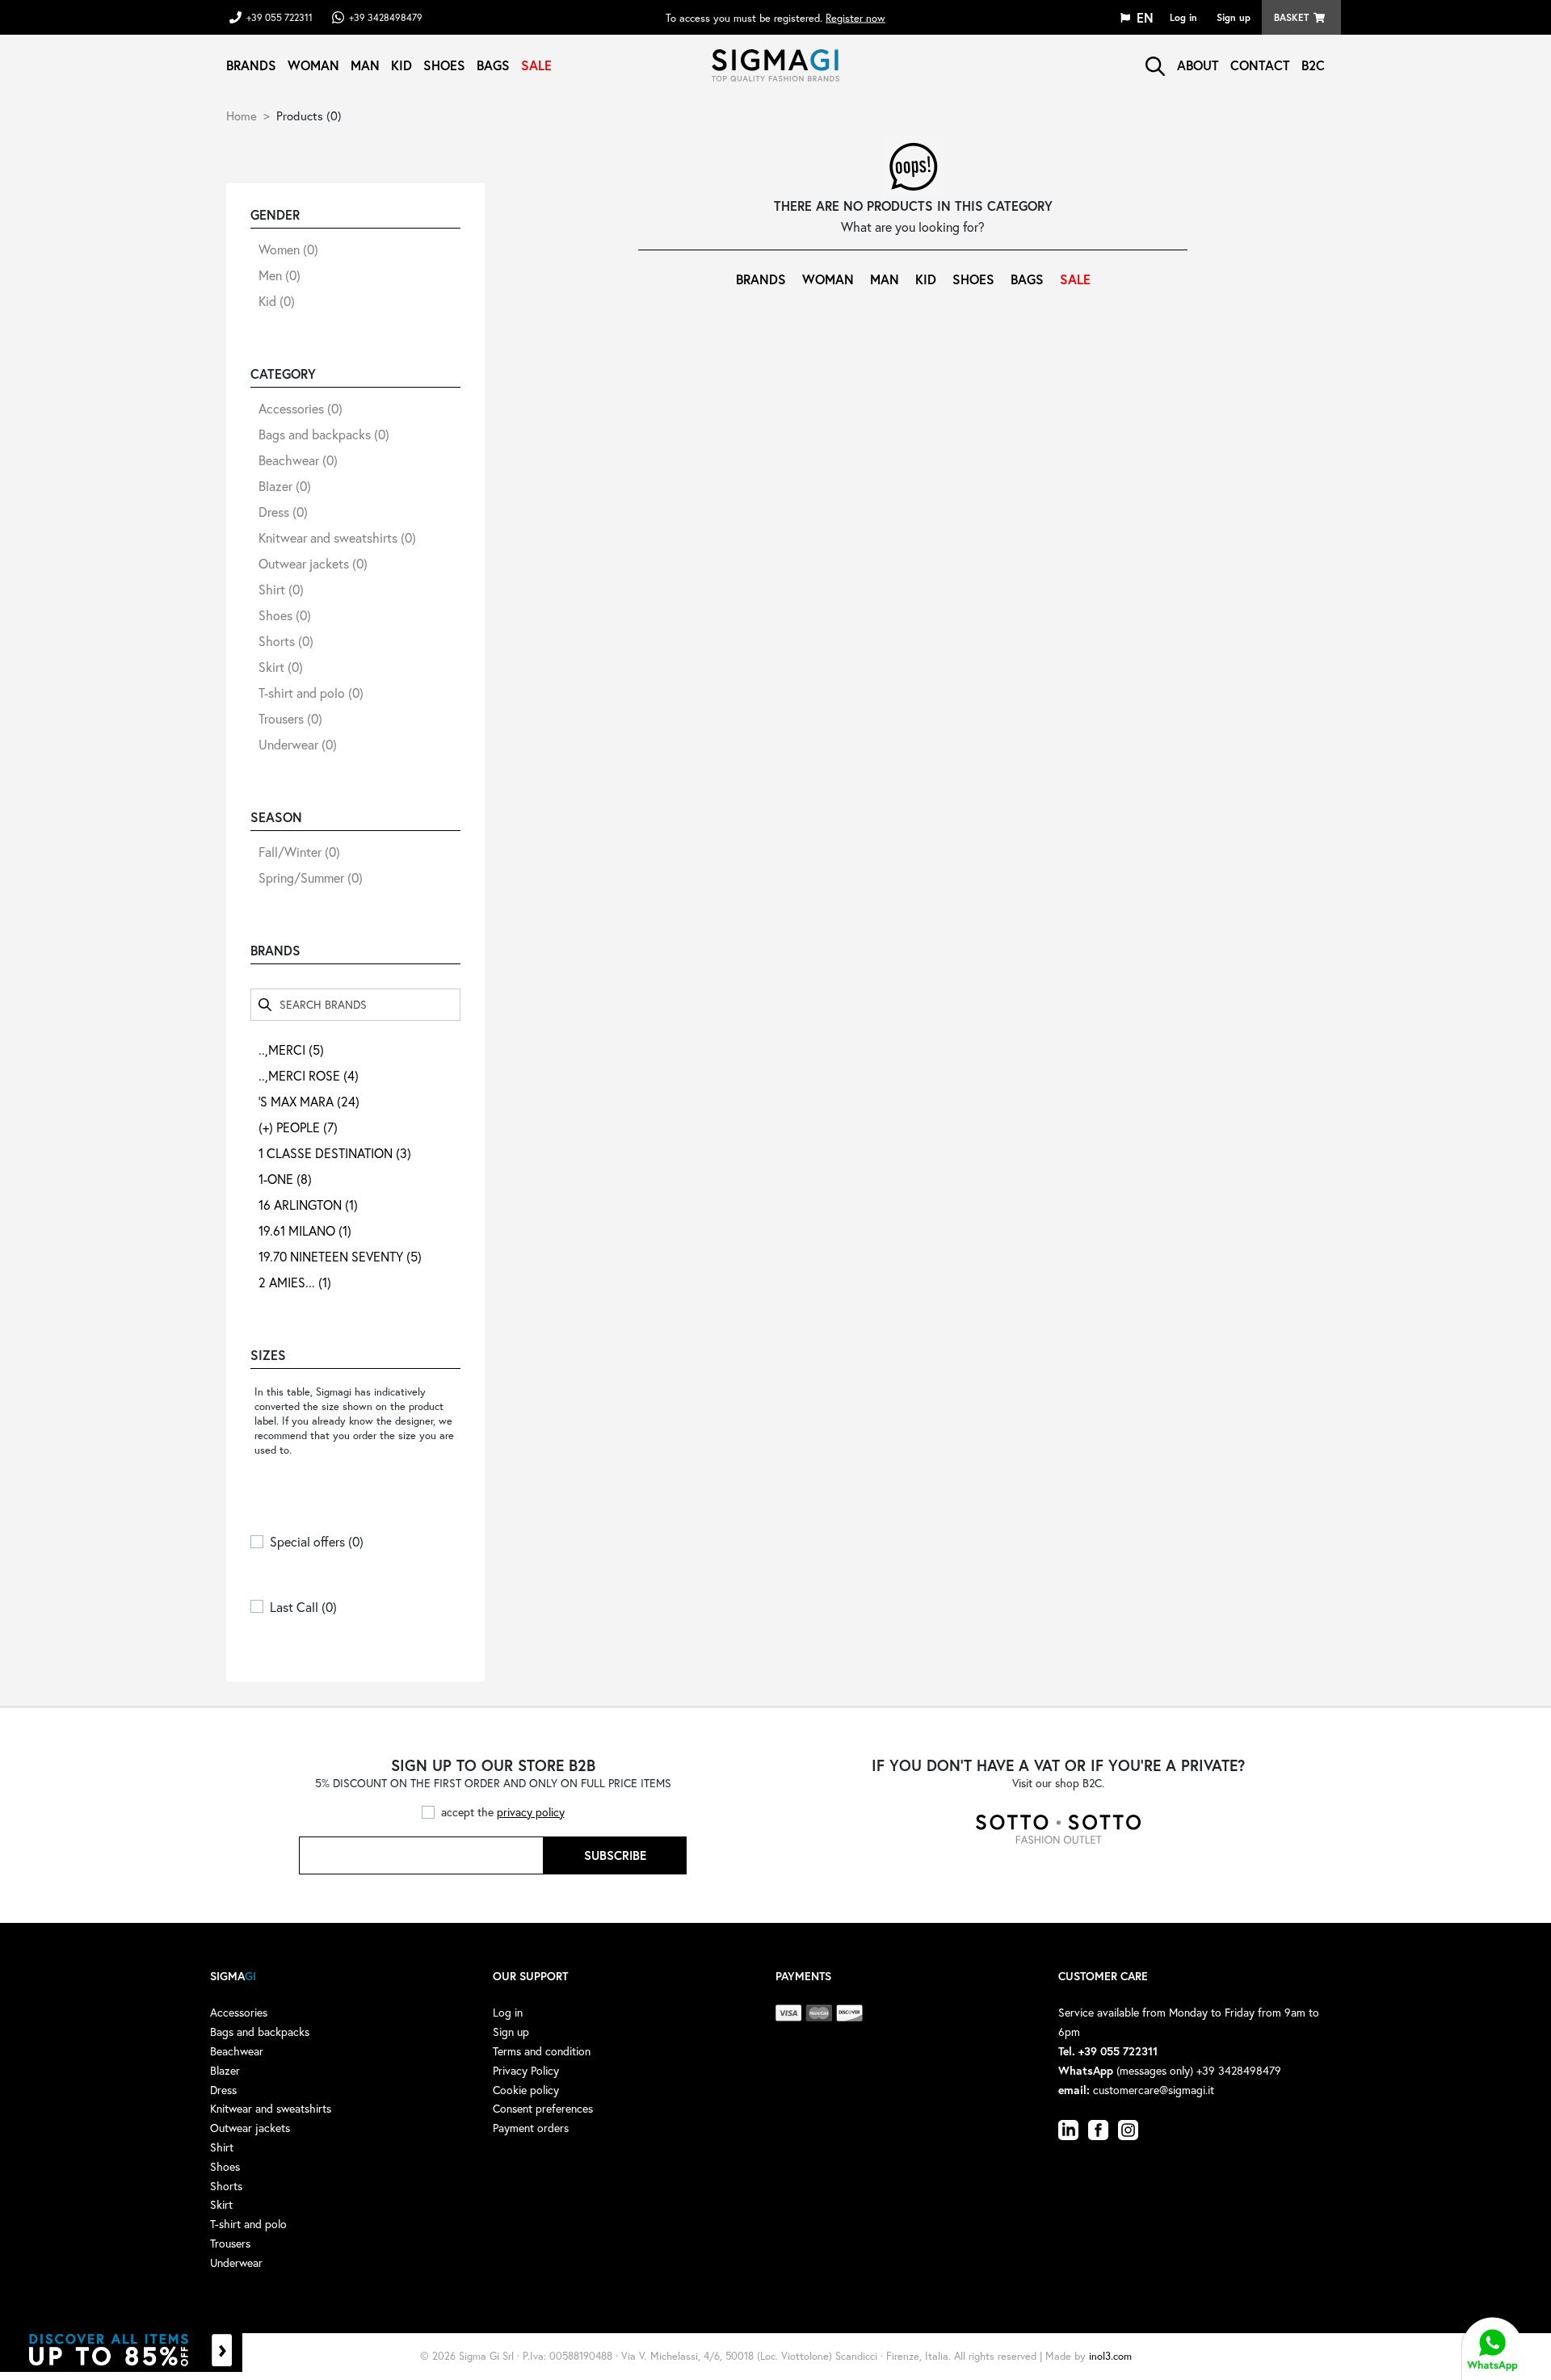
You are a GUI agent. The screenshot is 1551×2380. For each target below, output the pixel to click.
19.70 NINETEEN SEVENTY (340, 1256)
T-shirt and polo (311, 693)
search (1155, 66)
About (1198, 65)
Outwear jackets (313, 563)
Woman (313, 65)
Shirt (281, 589)
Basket (1291, 17)
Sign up (1234, 17)
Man (365, 65)
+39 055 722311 (280, 17)
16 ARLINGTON (308, 1205)
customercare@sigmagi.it (1154, 2090)
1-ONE (285, 1179)
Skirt (281, 667)
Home (242, 115)
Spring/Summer (311, 877)
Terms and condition (542, 2051)
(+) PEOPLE (298, 1127)
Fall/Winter (299, 852)
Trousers (290, 718)
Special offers (317, 1541)
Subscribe (615, 1855)
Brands (251, 65)
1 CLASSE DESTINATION (335, 1153)
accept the (503, 1812)
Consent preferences (543, 2108)
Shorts (286, 641)
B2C (1313, 65)
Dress (283, 512)
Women (288, 249)
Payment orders (531, 2128)
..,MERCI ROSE (309, 1075)
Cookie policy (526, 2090)
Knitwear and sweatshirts (337, 537)
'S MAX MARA (309, 1101)
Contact (1260, 65)
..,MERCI (291, 1049)
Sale (536, 65)
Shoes (444, 65)
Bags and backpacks (324, 434)
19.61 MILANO (305, 1230)
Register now (855, 17)
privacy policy (531, 1812)
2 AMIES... (295, 1282)
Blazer (285, 486)
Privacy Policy (526, 2070)
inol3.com (1110, 2356)
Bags (493, 65)
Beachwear (298, 460)
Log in (1183, 17)
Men (280, 275)
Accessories (301, 408)
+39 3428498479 (386, 17)
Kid (401, 65)
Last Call (303, 1607)
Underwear (298, 744)
